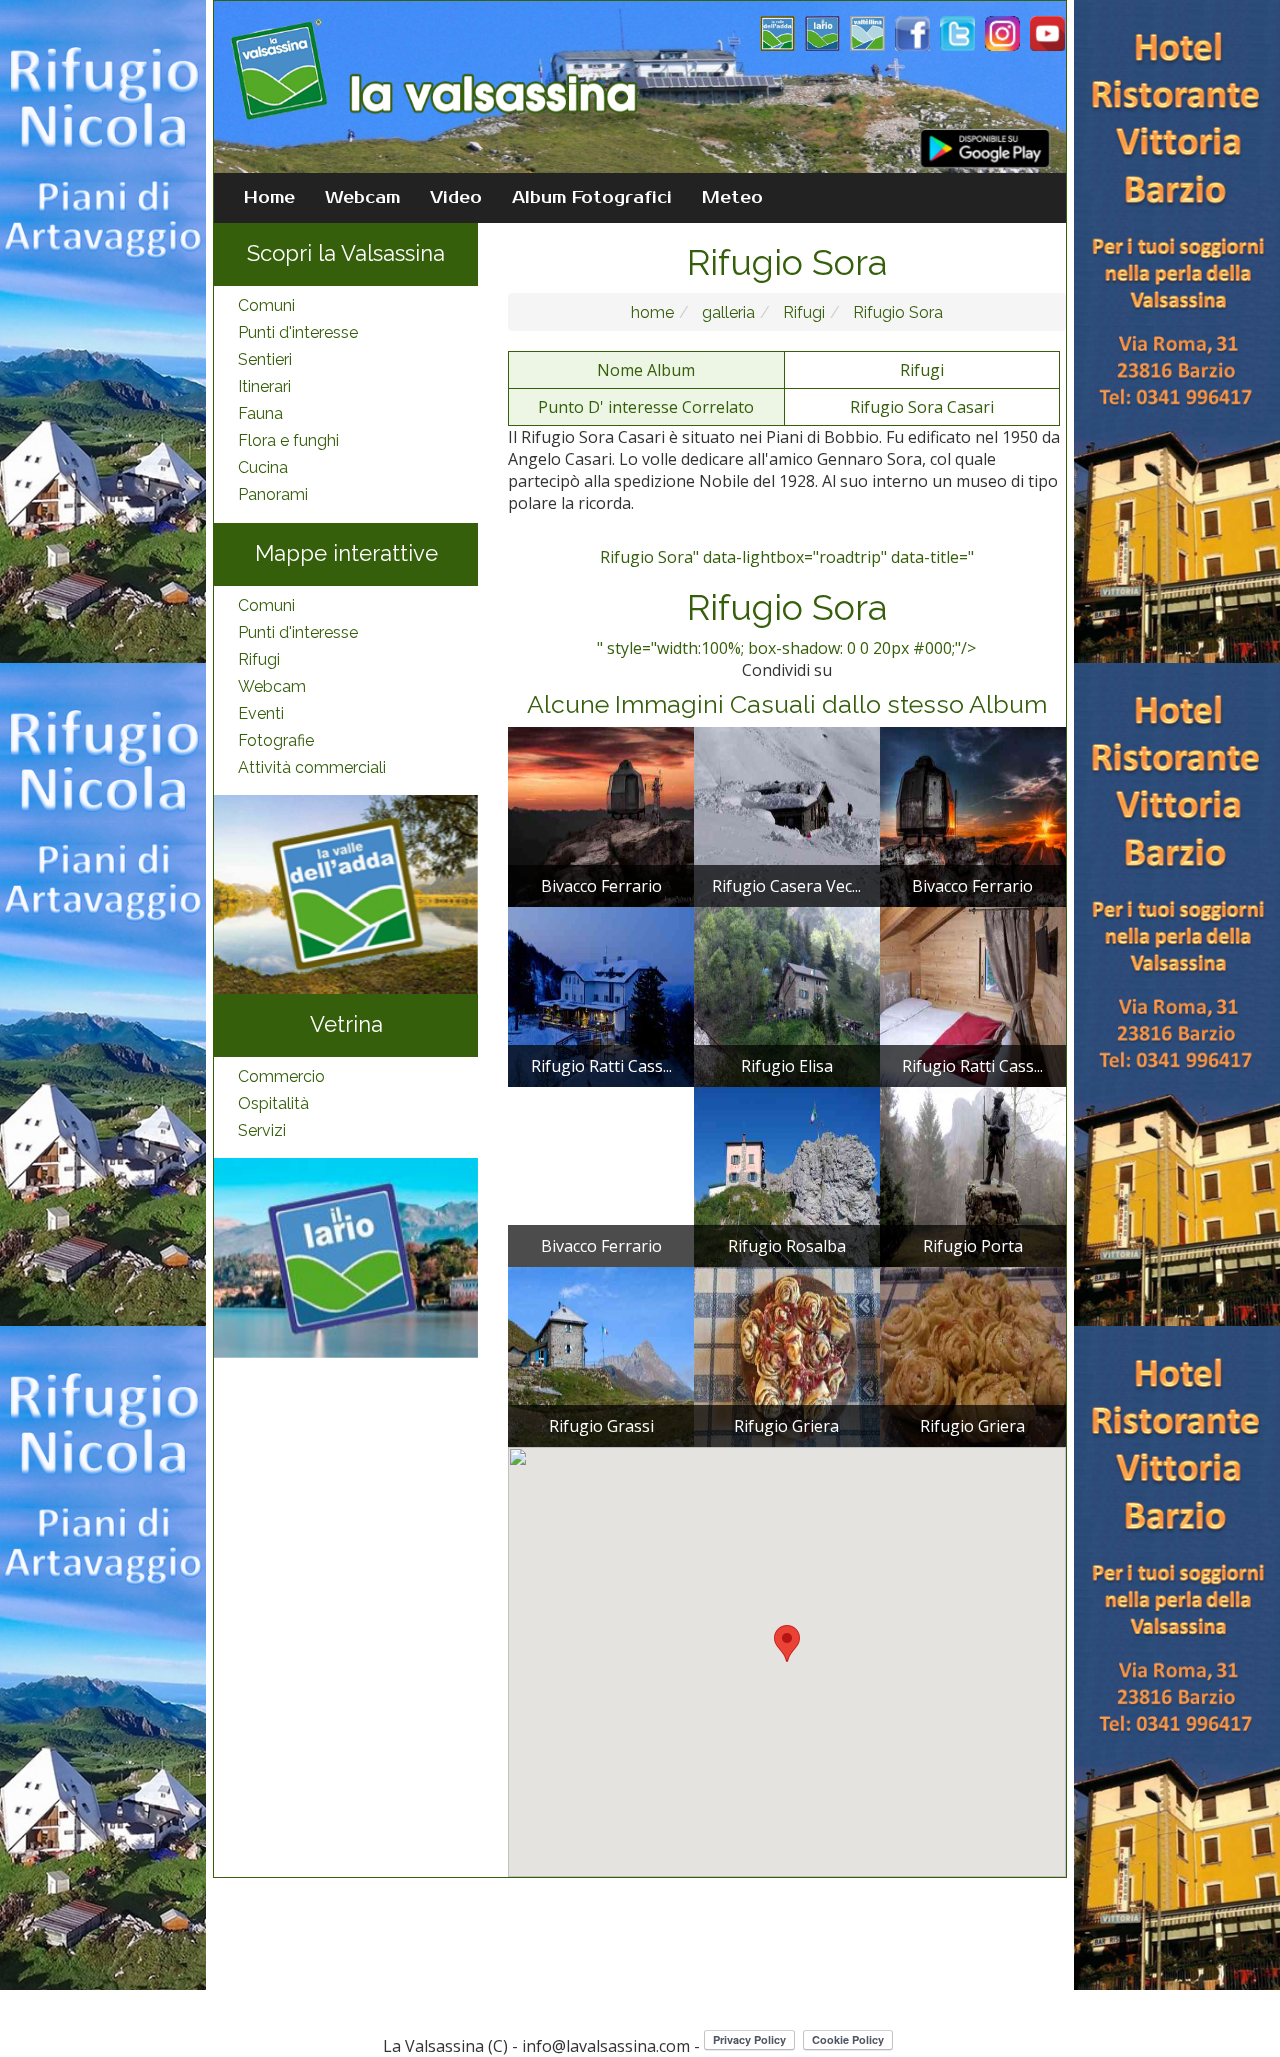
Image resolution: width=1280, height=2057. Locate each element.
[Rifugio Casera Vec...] (787, 816)
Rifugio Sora (896, 312)
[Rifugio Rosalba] (787, 1176)
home (652, 312)
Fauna (260, 413)
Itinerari (264, 386)
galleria (726, 312)
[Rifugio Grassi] (601, 1356)
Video (456, 198)
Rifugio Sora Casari (922, 407)
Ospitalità (273, 1103)
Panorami (273, 494)
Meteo (732, 198)
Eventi (261, 713)
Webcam (362, 198)
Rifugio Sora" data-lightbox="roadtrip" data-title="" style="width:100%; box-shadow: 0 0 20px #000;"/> (786, 603)
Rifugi (259, 659)
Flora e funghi (288, 440)
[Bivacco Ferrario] (601, 816)
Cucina (263, 467)
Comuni (266, 305)
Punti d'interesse (298, 332)
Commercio (281, 1076)
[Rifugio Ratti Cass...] (601, 996)
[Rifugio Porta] (973, 1176)
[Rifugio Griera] (787, 1356)
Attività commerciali (312, 767)
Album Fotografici (592, 198)
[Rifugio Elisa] (787, 996)
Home (269, 198)
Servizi (262, 1130)
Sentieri (265, 359)
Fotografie (276, 740)
